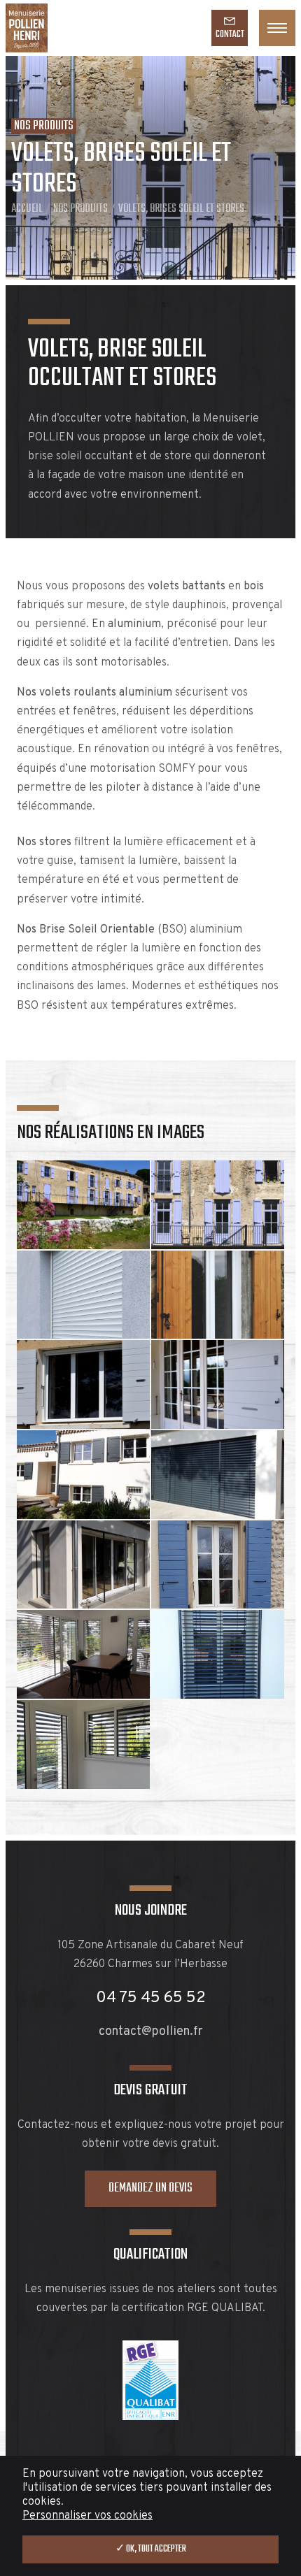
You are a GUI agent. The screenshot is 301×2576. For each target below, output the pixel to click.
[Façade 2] (83, 1205)
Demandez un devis (150, 2188)
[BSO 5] (218, 1654)
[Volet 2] (83, 1384)
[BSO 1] (218, 1475)
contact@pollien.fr (151, 2032)
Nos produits (80, 209)
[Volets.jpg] (218, 1565)
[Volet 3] (218, 1384)
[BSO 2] (83, 1565)
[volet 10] (83, 1475)
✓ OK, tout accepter (151, 2549)
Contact (230, 35)
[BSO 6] (83, 1654)
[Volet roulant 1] (83, 1295)
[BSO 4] (83, 1744)
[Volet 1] (218, 1295)
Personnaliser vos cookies (87, 2516)
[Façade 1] (218, 1205)
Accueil (27, 209)
